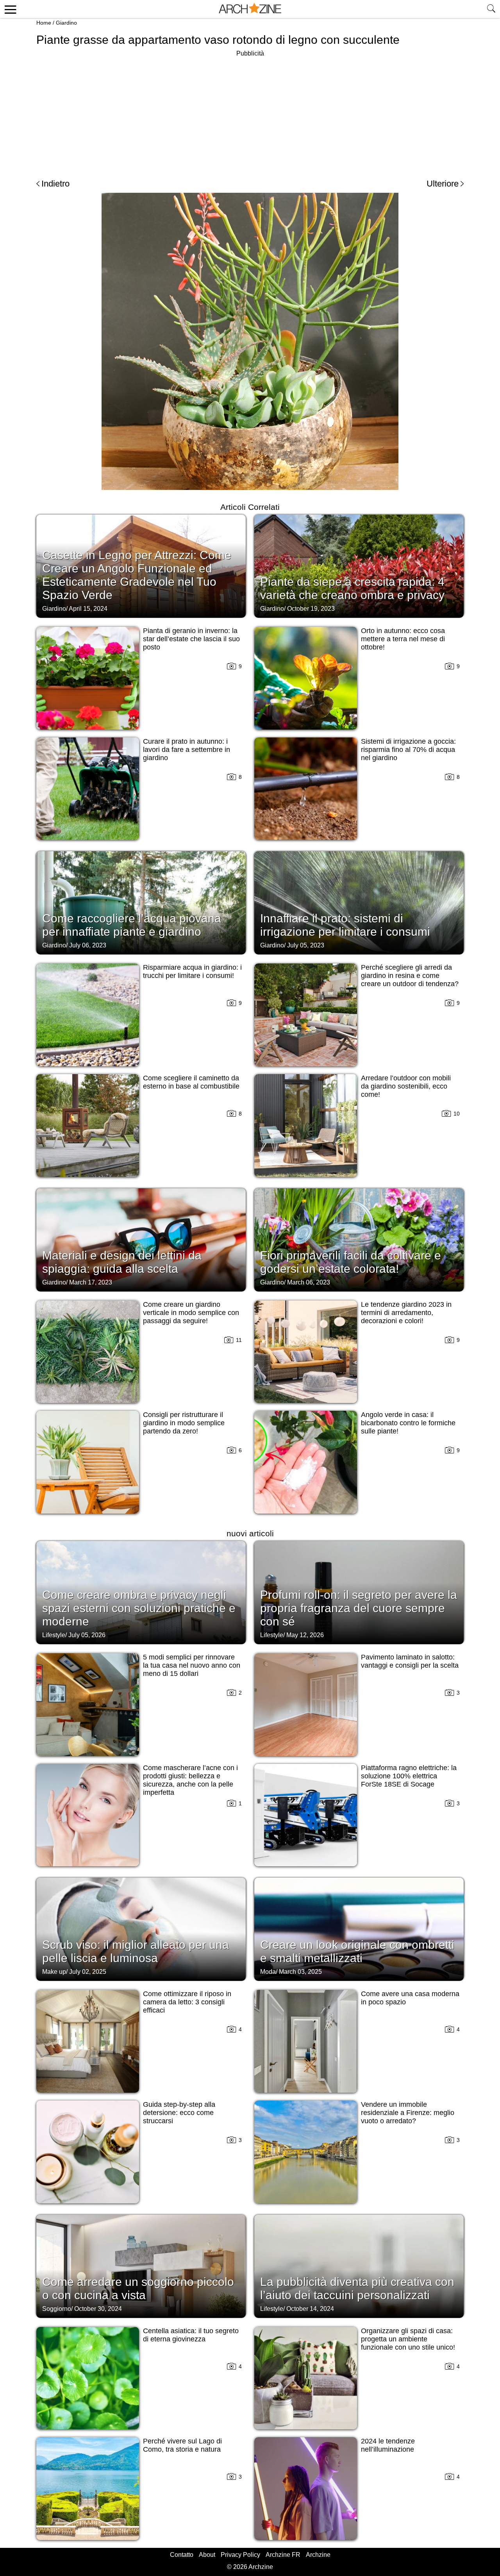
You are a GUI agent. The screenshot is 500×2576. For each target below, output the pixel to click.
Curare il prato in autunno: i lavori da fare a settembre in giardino (187, 750)
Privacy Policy (240, 2555)
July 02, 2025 (88, 1972)
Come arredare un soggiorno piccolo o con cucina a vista (138, 2288)
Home (44, 23)
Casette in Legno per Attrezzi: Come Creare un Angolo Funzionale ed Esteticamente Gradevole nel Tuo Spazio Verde (137, 575)
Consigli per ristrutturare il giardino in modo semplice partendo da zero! (184, 1423)
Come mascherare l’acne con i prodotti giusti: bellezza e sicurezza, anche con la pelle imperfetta (190, 1780)
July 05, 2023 (306, 945)
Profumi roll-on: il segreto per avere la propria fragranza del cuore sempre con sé (359, 1608)
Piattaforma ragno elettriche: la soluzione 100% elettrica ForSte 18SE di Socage (409, 1776)
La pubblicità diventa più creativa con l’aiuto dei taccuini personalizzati (357, 2288)
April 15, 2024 (88, 609)
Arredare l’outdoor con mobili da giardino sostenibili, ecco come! (406, 1086)
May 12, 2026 (305, 1635)
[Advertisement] (250, 113)
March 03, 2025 (300, 1972)
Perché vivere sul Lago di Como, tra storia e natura (182, 2445)
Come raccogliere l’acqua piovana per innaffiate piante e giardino (132, 925)
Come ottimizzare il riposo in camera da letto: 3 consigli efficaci (187, 2002)
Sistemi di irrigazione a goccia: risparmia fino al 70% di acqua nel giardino (408, 750)
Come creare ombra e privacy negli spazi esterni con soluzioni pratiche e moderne (139, 1608)
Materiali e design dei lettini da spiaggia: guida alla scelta (122, 1262)
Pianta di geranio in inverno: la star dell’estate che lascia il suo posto (191, 639)
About (207, 2555)
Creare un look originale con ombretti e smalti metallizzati (357, 1951)
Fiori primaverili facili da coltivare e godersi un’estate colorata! (351, 1262)
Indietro (55, 184)
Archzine (318, 2555)
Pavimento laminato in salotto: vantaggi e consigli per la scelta (410, 1661)
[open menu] (9, 9)
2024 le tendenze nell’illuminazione (388, 2445)
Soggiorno (57, 2309)
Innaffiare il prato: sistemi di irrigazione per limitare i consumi (345, 925)
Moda (268, 1972)
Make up (54, 1972)
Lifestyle (54, 1635)
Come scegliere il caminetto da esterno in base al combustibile (191, 1082)
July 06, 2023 (88, 945)
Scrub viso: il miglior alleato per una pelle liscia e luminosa (136, 1951)
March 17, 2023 (91, 1282)
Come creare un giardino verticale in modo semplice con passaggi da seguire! (191, 1313)
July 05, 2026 (87, 1635)
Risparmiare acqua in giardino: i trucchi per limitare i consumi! (192, 971)
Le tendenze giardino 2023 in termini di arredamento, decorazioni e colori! (406, 1313)
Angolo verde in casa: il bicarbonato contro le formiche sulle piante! (408, 1423)
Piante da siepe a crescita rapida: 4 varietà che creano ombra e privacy (352, 588)
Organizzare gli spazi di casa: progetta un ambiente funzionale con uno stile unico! (408, 2339)
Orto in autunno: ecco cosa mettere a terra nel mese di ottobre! (403, 639)
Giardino (66, 23)
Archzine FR (283, 2555)
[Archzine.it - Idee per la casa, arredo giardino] (250, 9)
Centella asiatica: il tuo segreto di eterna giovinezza (191, 2335)
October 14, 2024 (310, 2309)
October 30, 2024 (98, 2309)
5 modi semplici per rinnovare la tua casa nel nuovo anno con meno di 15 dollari (192, 1665)
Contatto (182, 2555)
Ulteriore (443, 184)
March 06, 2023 (309, 1282)
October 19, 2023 (311, 609)
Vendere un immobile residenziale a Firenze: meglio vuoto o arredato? (408, 2113)
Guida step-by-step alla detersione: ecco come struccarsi (179, 2113)
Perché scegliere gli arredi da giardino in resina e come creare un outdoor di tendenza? (410, 976)
